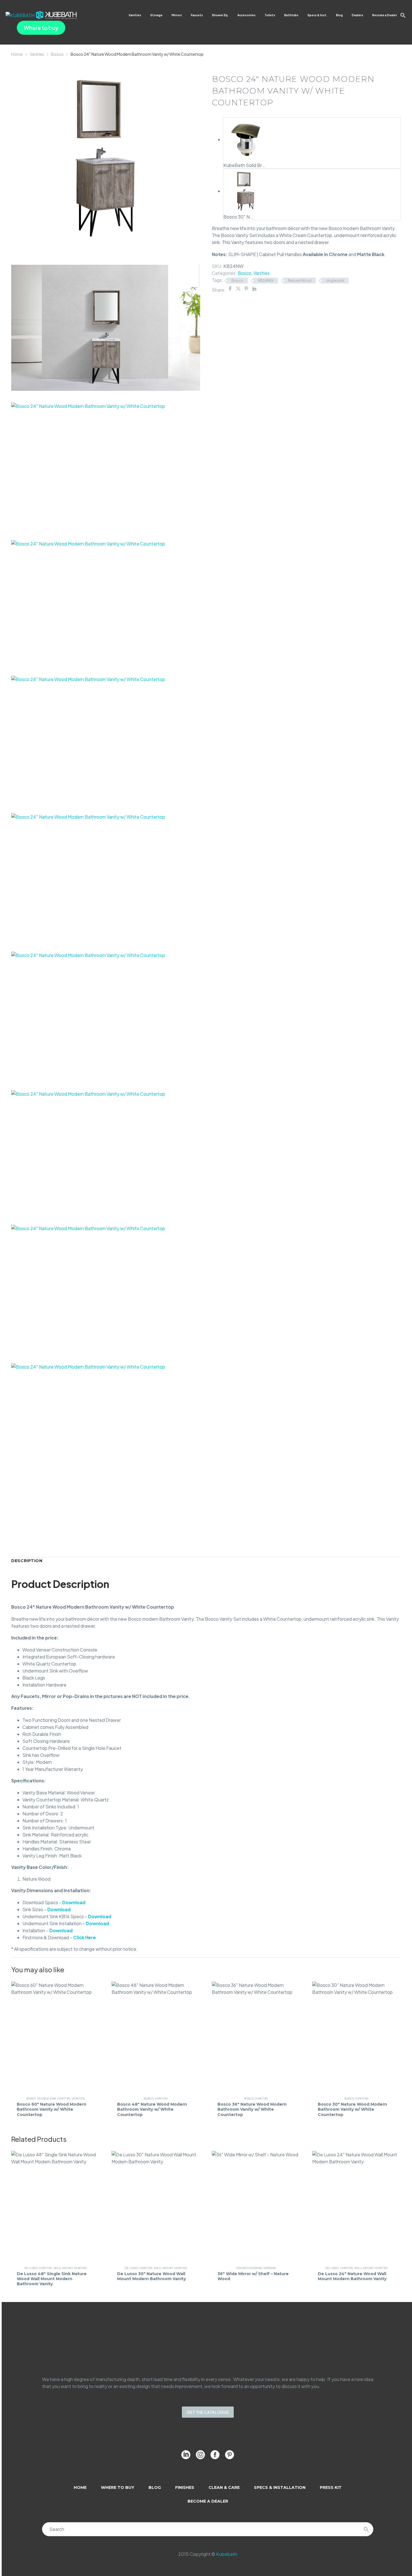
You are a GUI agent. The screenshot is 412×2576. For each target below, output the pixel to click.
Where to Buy (118, 2487)
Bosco (57, 54)
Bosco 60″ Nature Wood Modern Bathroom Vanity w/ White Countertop (52, 2109)
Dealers (357, 15)
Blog (339, 15)
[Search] (366, 2529)
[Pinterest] (246, 289)
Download (74, 1902)
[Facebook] (230, 289)
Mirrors (177, 15)
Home (17, 54)
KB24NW (266, 280)
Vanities (135, 15)
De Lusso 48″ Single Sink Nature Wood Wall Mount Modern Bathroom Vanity (52, 2279)
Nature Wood (300, 280)
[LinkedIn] (254, 289)
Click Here (85, 1937)
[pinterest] (230, 2455)
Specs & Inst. (317, 15)
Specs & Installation (280, 2487)
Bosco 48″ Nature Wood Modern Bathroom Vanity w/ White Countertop (152, 2109)
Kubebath (227, 2554)
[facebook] (215, 2455)
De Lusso (31, 2268)
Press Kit (331, 2487)
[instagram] (200, 2455)
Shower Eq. (220, 15)
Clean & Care (224, 2487)
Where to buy (41, 28)
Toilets (270, 15)
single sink (335, 280)
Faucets (197, 15)
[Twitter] (238, 289)
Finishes (185, 2487)
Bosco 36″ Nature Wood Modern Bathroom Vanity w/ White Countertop (252, 2109)
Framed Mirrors (249, 2268)
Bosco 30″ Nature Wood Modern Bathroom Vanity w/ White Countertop (352, 2109)
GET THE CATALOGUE (208, 2412)
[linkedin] (186, 2455)
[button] (403, 15)
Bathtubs (291, 15)
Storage (156, 15)
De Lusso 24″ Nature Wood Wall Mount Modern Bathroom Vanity (352, 2276)
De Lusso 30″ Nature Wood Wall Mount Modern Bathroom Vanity (151, 2276)
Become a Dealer (385, 15)
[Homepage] (41, 15)
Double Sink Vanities (54, 2098)
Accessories (246, 15)
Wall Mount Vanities (70, 2268)
